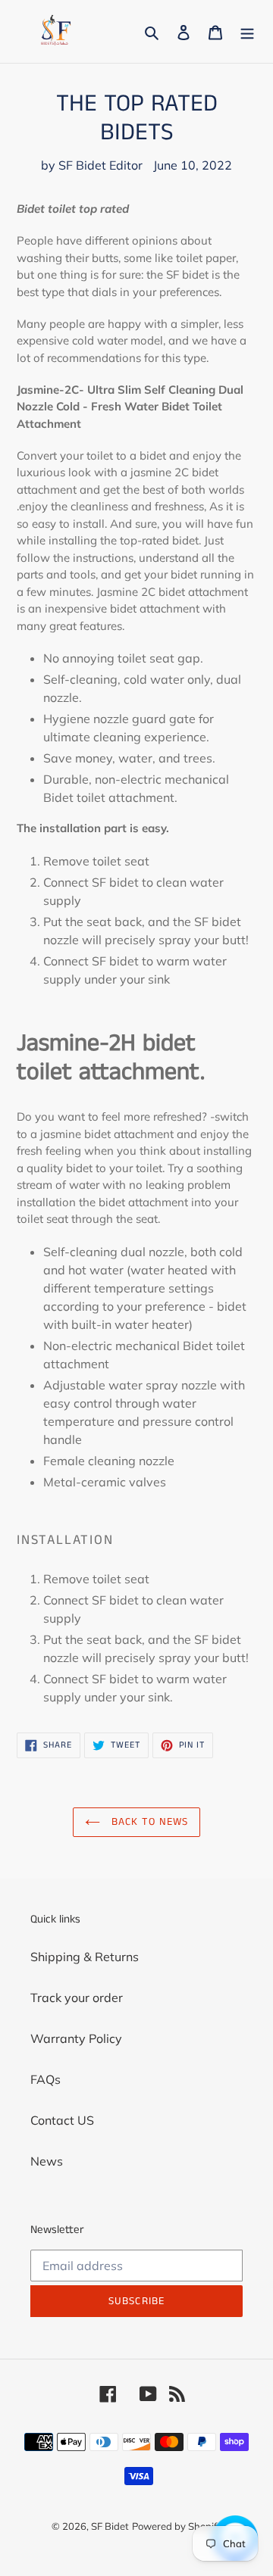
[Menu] (247, 31)
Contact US (62, 2120)
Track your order (77, 1997)
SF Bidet (110, 2526)
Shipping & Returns (85, 1957)
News (47, 2161)
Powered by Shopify (177, 2526)
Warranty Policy (76, 2038)
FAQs (45, 2079)
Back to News (148, 1822)
